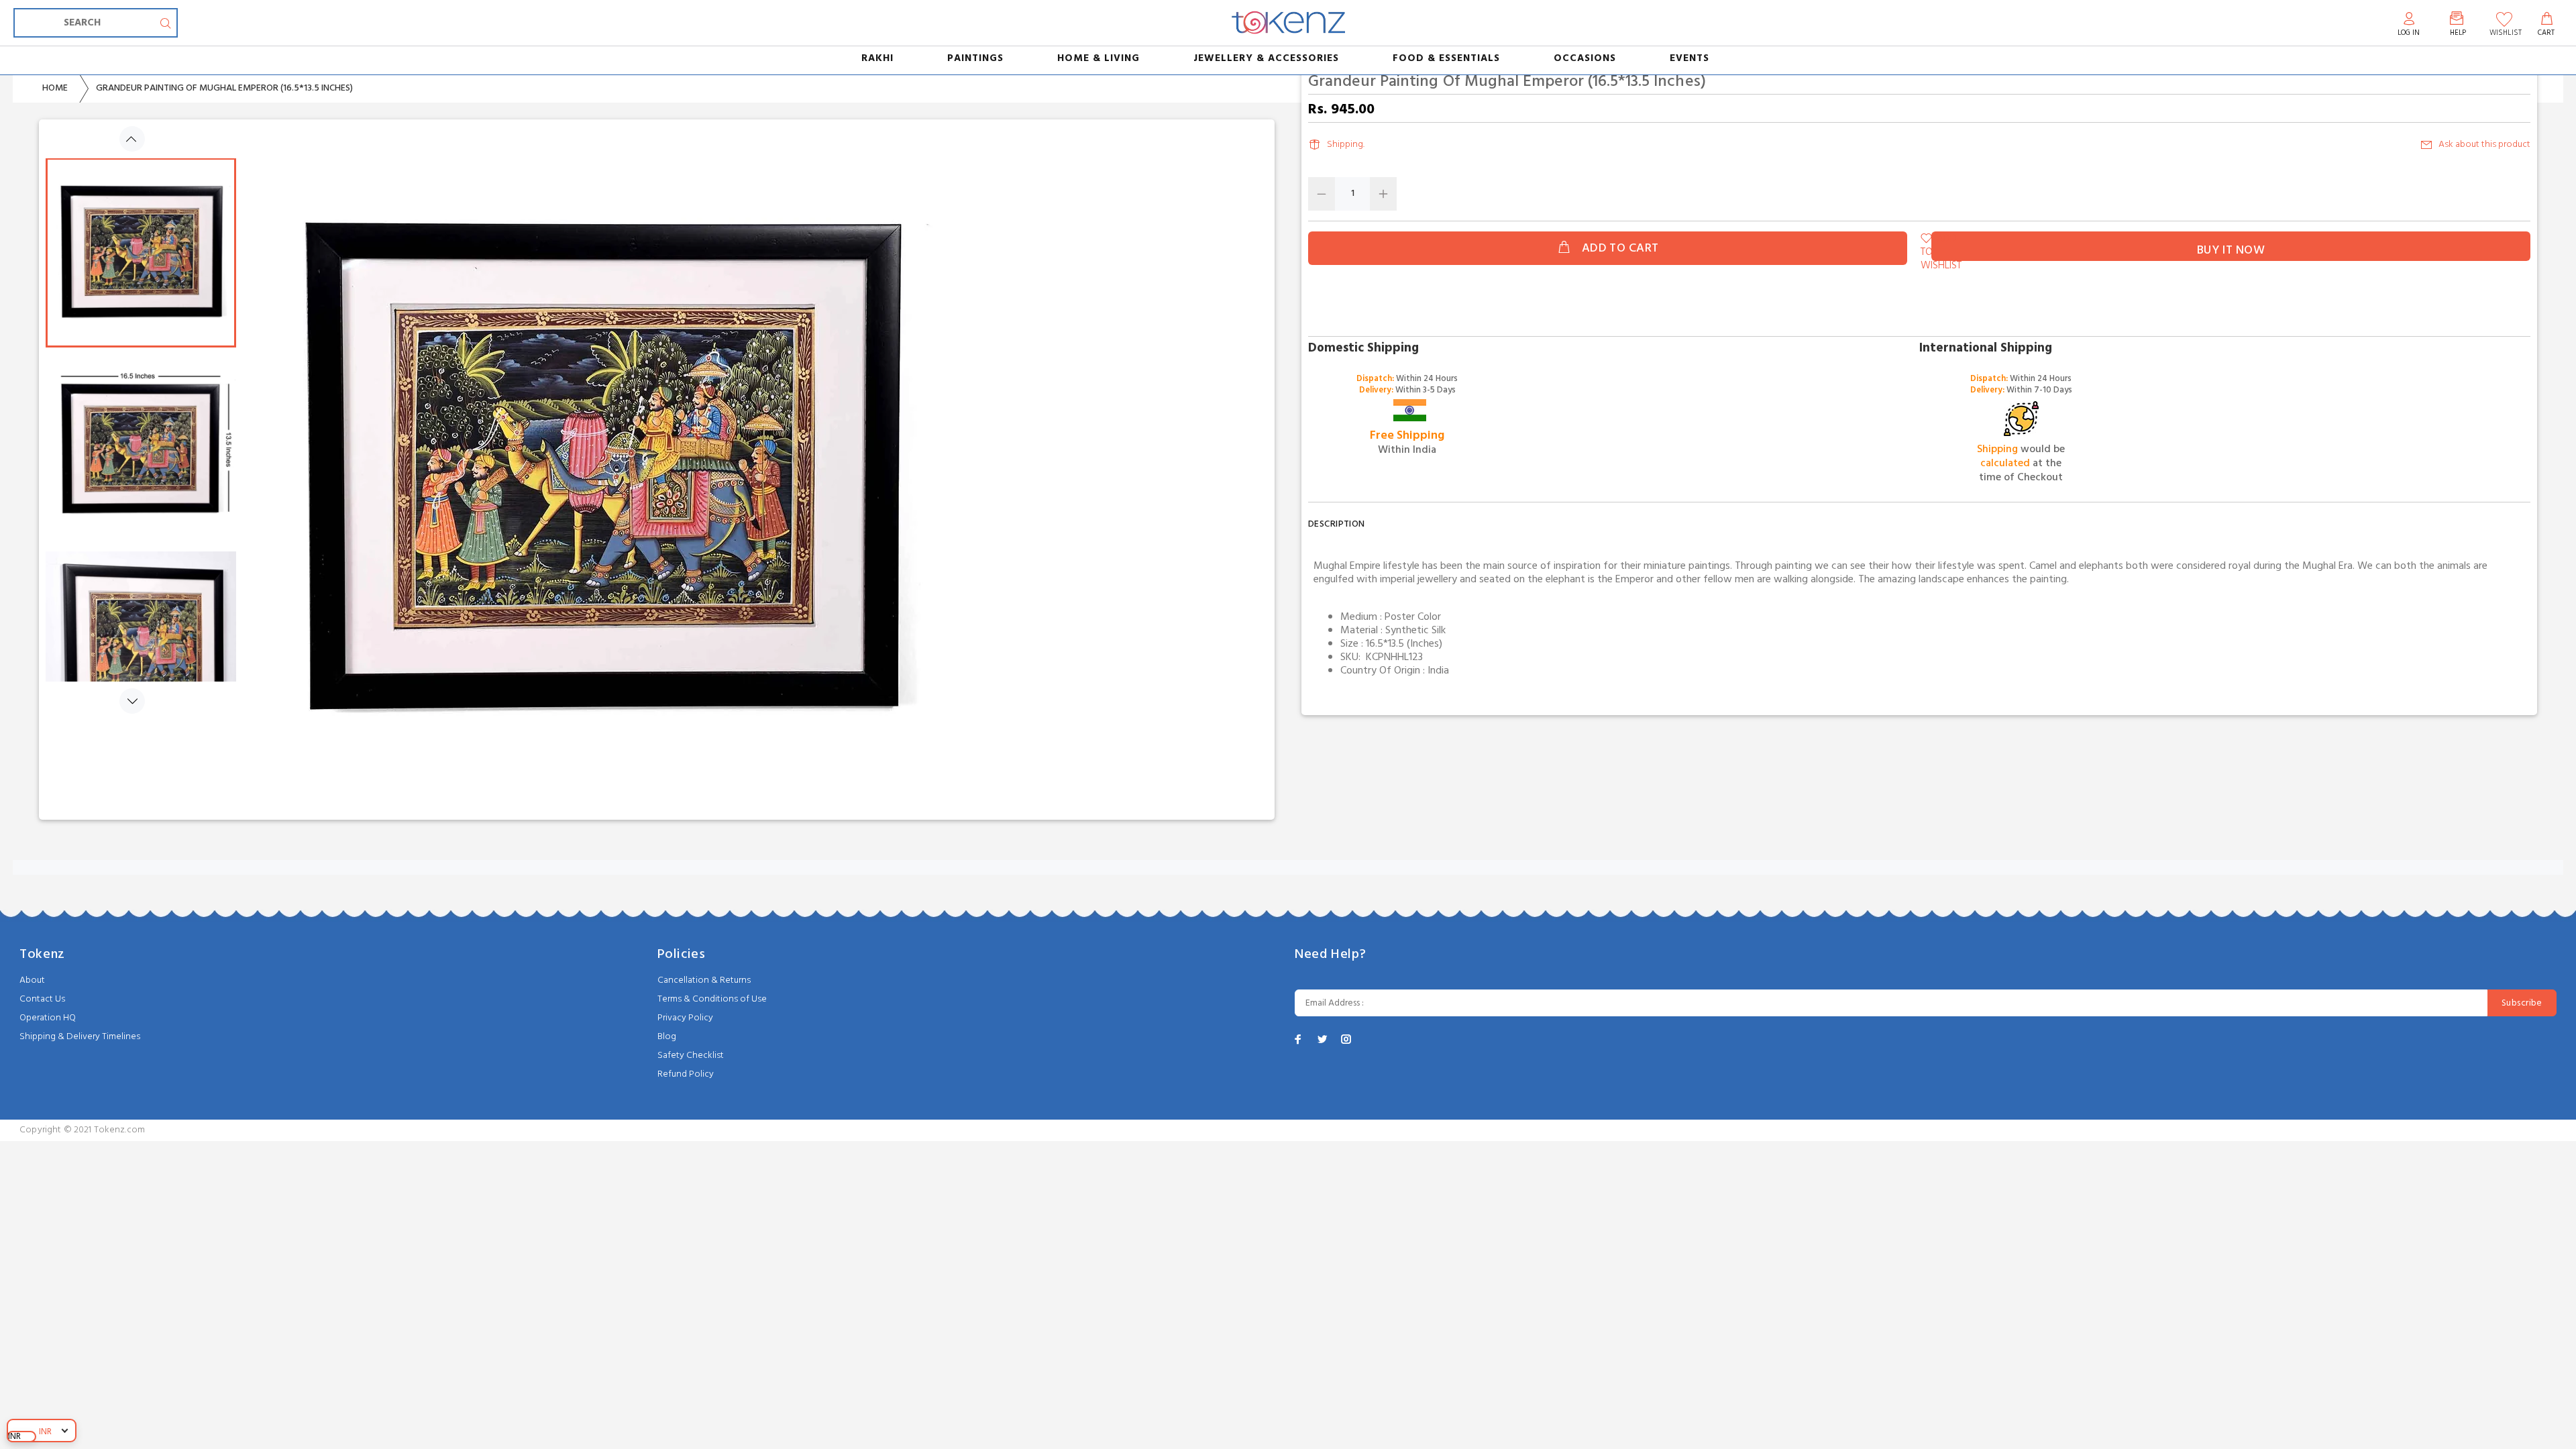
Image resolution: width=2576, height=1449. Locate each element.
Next (132, 701)
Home (55, 88)
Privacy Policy (685, 1018)
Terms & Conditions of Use (712, 999)
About (32, 980)
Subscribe (2522, 1003)
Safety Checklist (691, 1056)
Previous (132, 139)
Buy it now (2231, 251)
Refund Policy (686, 1074)
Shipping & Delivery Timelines (80, 1037)
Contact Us (42, 999)
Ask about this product (2484, 145)
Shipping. (1346, 145)
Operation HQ (48, 1018)
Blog (667, 1037)
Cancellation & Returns (704, 980)
